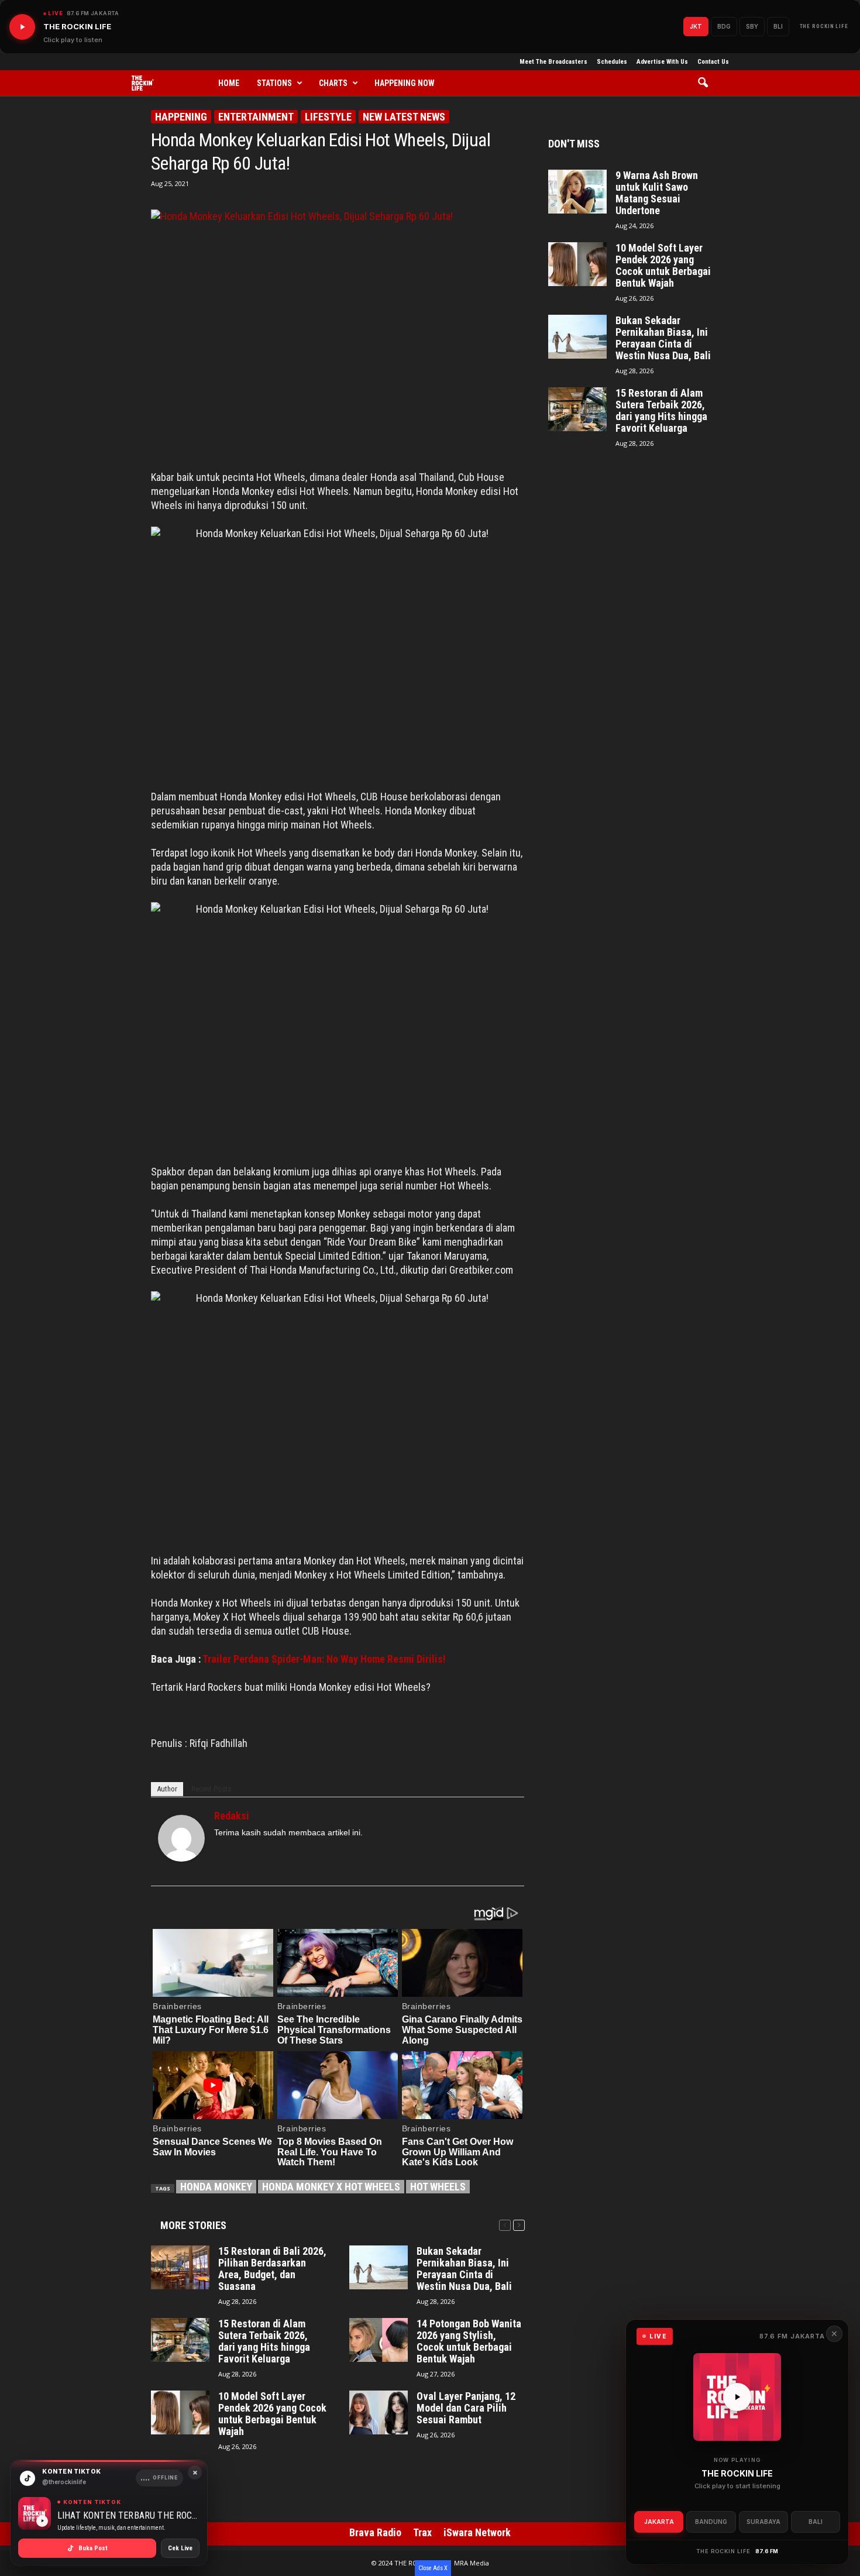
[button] (707, 83)
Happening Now (405, 83)
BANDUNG (711, 2522)
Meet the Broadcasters (553, 62)
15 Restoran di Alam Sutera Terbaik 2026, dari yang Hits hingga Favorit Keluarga (264, 2341)
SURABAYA (763, 2522)
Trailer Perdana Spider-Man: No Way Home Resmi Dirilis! (324, 1659)
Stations (274, 83)
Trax (422, 2532)
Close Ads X (433, 2568)
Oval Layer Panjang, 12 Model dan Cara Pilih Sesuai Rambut (466, 2408)
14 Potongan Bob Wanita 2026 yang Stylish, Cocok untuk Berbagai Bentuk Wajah (469, 2341)
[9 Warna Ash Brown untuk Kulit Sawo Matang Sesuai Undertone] (577, 192)
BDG (724, 26)
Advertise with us (662, 62)
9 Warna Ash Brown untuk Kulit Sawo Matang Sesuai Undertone (657, 193)
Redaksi (232, 1816)
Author (167, 1789)
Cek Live (180, 2548)
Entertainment (256, 117)
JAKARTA (659, 2522)
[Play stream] (737, 2397)
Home (229, 83)
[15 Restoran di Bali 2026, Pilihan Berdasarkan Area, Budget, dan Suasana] (180, 2267)
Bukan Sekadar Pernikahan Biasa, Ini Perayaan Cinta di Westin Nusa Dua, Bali (464, 2269)
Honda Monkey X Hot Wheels (331, 2187)
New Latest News (404, 117)
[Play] (22, 27)
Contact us (713, 62)
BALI (816, 2522)
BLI (778, 26)
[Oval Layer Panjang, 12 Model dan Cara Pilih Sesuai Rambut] (379, 2412)
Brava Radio (375, 2532)
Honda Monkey (216, 2187)
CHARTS (333, 83)
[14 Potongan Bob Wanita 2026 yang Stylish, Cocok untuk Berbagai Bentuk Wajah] (379, 2340)
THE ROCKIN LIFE (824, 26)
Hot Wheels (438, 2187)
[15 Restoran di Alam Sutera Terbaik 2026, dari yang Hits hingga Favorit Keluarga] (180, 2340)
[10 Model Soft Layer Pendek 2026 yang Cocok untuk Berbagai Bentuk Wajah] (180, 2412)
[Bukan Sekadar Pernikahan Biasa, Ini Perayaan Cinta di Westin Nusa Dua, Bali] (379, 2267)
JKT (696, 26)
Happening (181, 117)
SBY (752, 26)
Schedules (612, 62)
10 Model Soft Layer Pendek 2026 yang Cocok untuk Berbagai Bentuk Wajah (272, 2414)
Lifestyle (328, 117)
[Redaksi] (181, 1838)
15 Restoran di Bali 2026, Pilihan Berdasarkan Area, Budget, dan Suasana (272, 2269)
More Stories (193, 2225)
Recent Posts (211, 1789)
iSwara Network (477, 2532)
